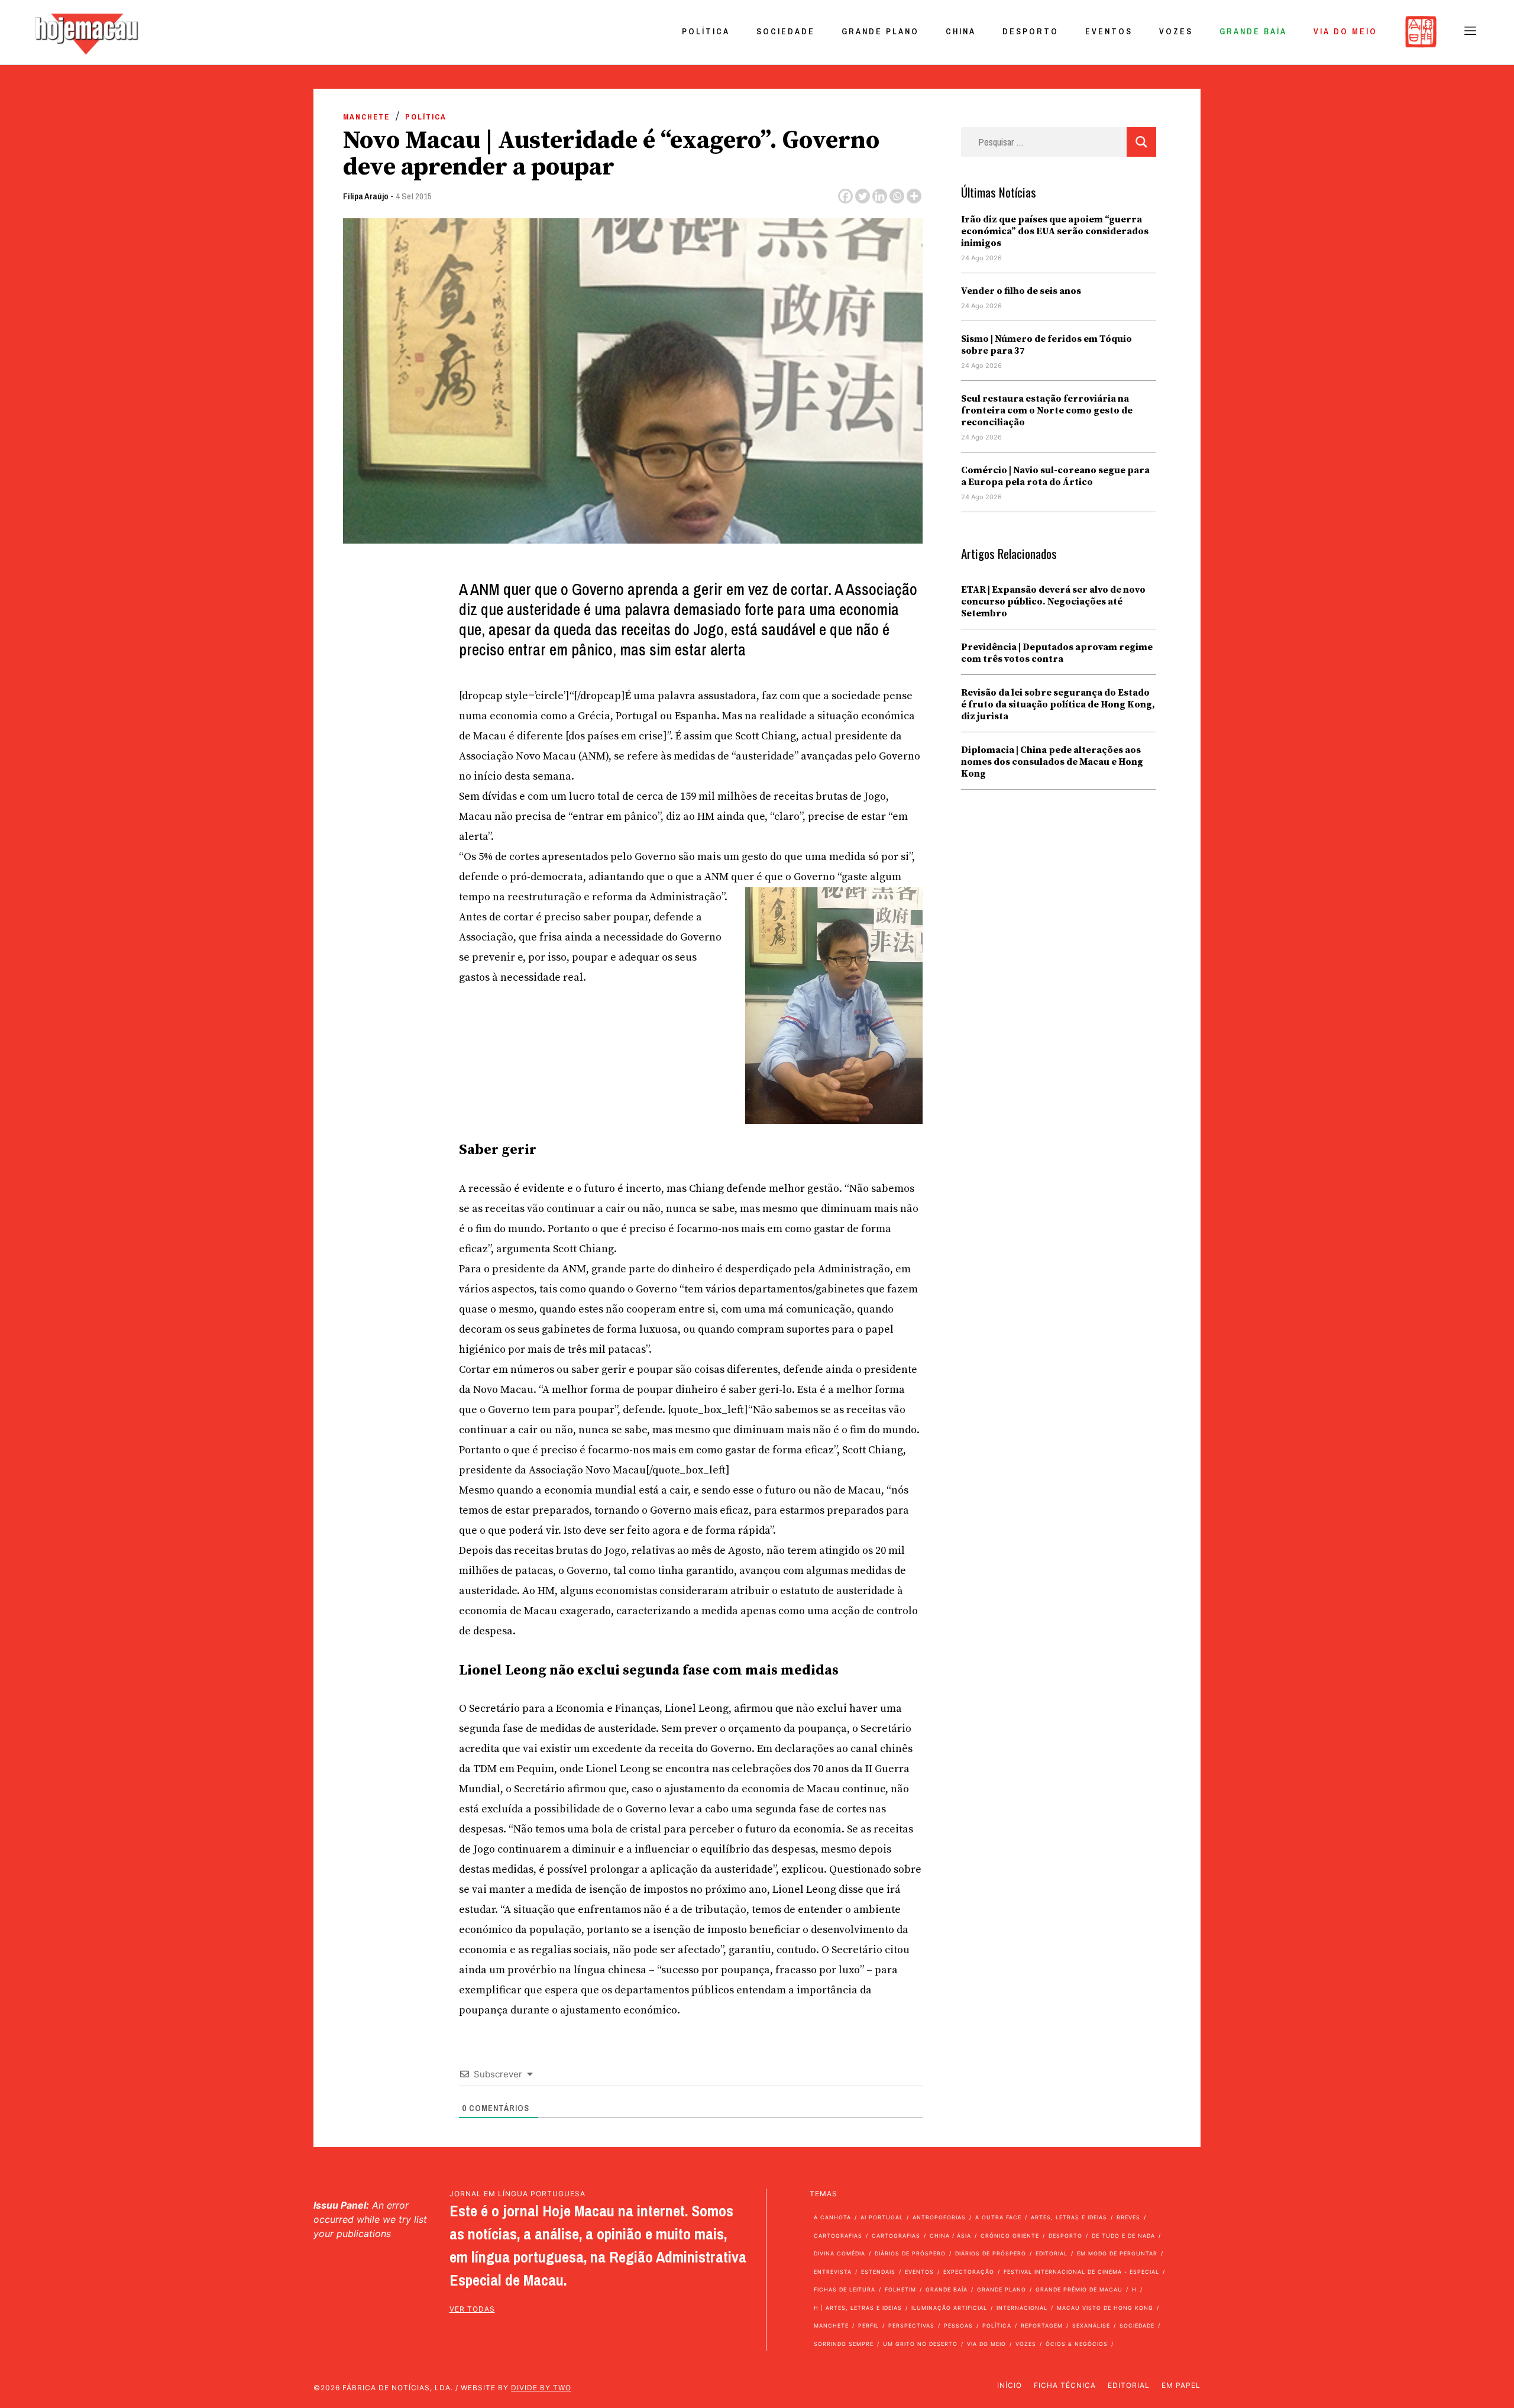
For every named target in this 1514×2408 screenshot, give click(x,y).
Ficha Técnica (1065, 2385)
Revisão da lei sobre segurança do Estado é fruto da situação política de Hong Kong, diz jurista (1058, 704)
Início (1010, 2385)
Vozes (1176, 31)
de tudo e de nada (1123, 2236)
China (961, 31)
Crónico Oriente (1010, 2236)
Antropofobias (939, 2217)
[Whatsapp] (897, 196)
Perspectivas (911, 2325)
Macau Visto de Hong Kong (1105, 2308)
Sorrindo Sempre (844, 2344)
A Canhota (832, 2217)
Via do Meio (1345, 31)
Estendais (878, 2272)
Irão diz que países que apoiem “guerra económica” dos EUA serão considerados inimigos (1055, 231)
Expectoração (969, 2272)
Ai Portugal (882, 2217)
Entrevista (833, 2272)
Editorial (1052, 2253)
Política (706, 31)
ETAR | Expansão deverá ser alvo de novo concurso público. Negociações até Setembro (1053, 602)
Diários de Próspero (910, 2253)
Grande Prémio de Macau (1079, 2289)
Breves (1128, 2217)
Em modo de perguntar (1117, 2253)
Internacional (1022, 2308)
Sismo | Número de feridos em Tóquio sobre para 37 (1046, 345)
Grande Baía (1253, 31)
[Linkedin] (880, 196)
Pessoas (958, 2325)
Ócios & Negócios (1077, 2344)
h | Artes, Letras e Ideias (858, 2308)
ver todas (472, 2309)
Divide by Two (541, 2388)
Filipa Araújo (366, 196)
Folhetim (900, 2289)
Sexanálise (1091, 2325)
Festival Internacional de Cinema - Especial (1081, 2272)
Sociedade (786, 31)
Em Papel (1181, 2385)
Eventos (1109, 31)
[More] (914, 196)
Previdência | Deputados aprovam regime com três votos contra (1057, 653)
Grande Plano (880, 31)
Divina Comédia (840, 2253)
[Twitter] (863, 196)
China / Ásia (950, 2236)
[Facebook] (845, 196)
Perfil (868, 2325)
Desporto (1031, 31)
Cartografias (838, 2236)
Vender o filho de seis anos (1021, 291)
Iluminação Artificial (949, 2308)
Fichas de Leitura (845, 2289)
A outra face (998, 2217)
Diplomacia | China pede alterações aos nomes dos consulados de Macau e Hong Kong (1052, 762)
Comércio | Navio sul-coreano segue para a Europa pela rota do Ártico (1055, 476)
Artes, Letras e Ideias (1069, 2217)
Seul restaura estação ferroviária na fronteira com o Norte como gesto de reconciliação (1047, 411)
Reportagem (1042, 2325)
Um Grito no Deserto (920, 2344)
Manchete (366, 117)
